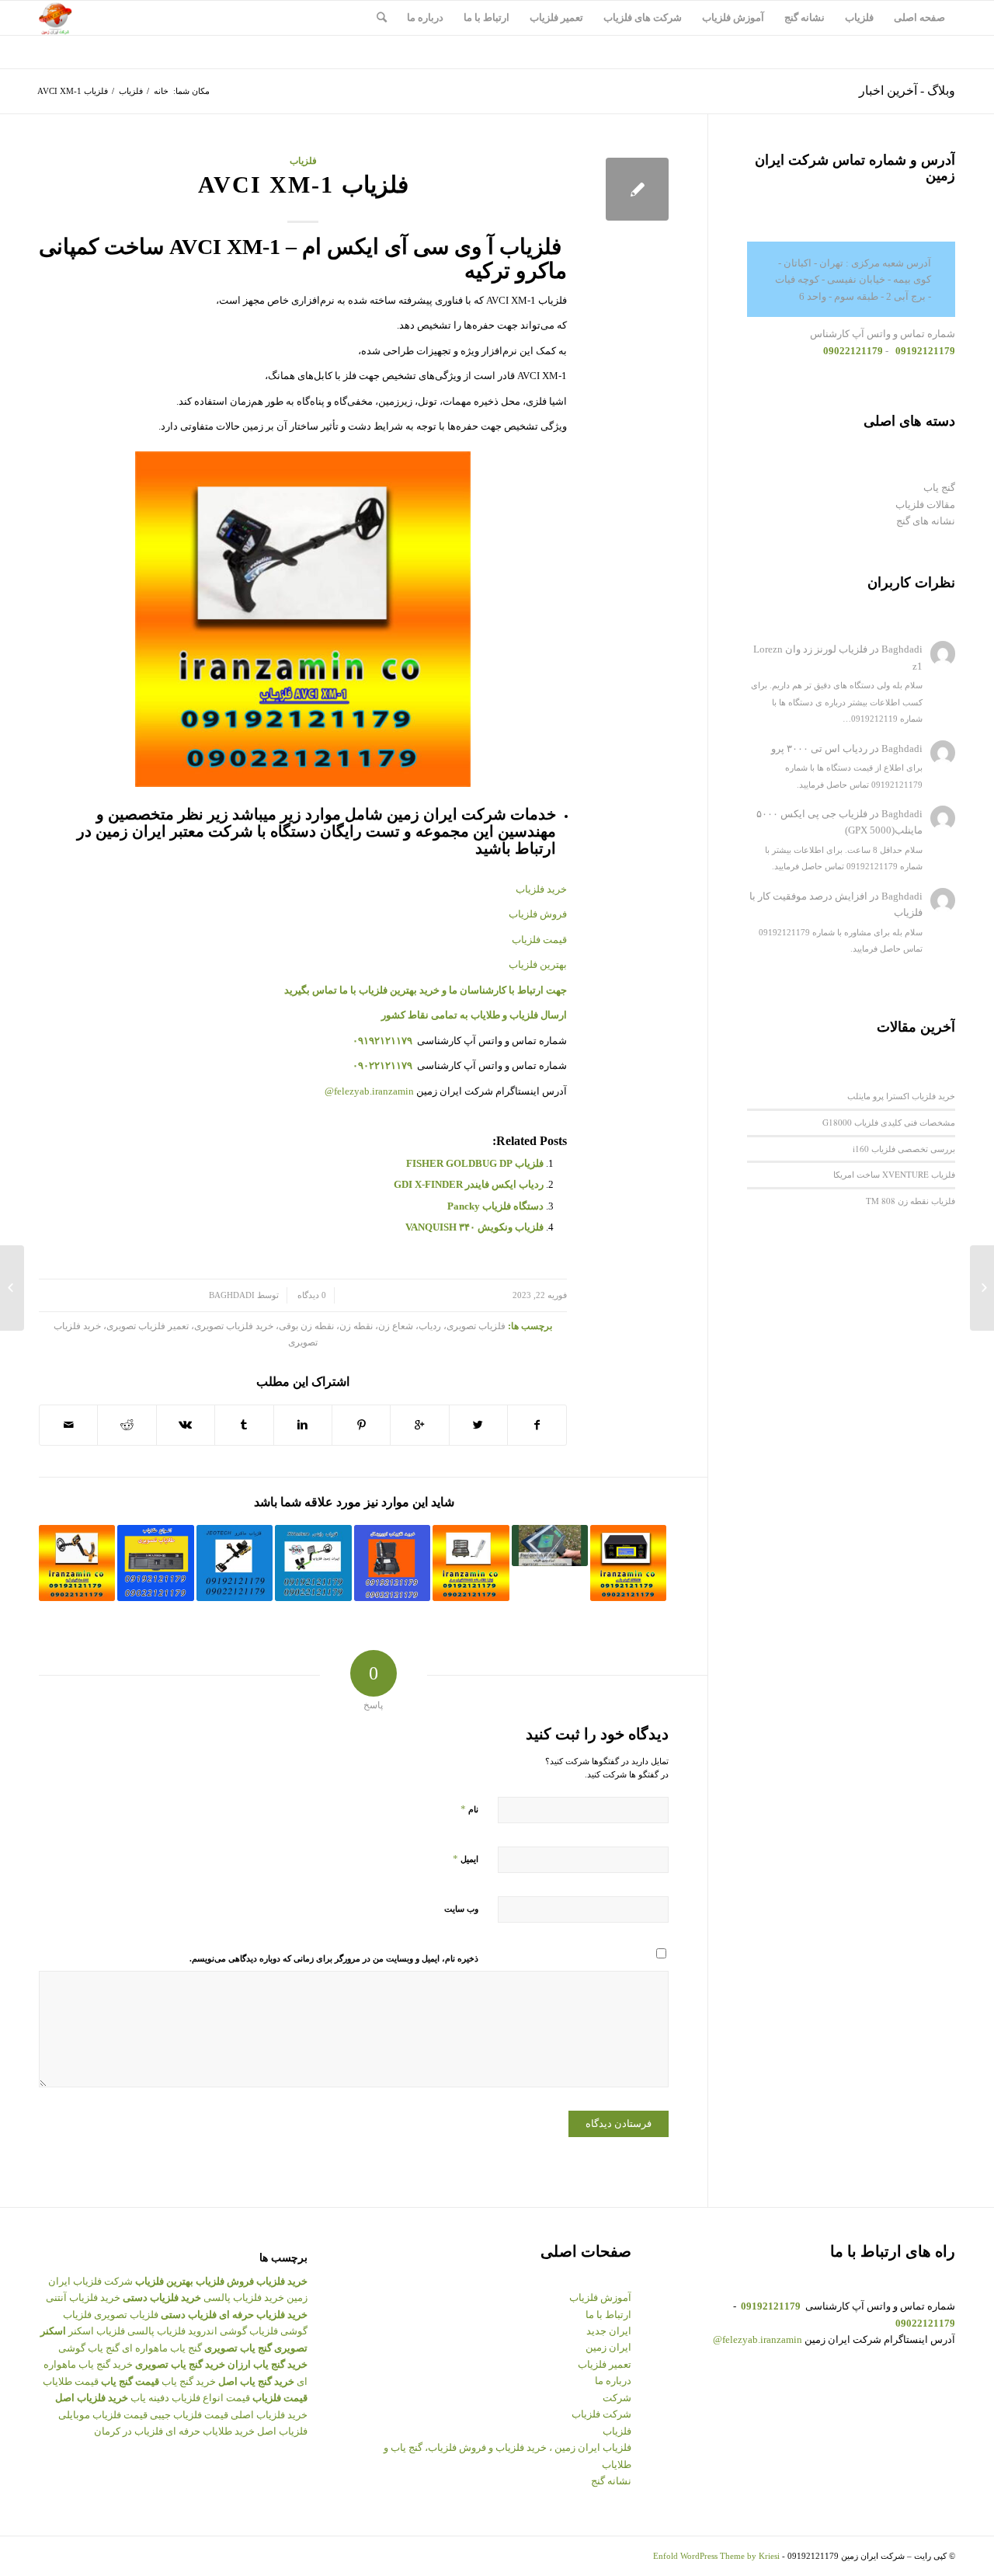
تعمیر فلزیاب (605, 2364)
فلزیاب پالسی (156, 2331)
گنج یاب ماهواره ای (162, 2348)
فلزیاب (131, 91)
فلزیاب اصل (282, 2431)
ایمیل (466, 1859)
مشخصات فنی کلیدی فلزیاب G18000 (889, 1122)
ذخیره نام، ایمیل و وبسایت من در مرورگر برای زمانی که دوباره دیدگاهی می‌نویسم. (334, 1958)
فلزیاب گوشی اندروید (233, 2331)
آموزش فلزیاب (600, 2298)
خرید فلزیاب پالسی (244, 2298)
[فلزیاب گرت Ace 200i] (77, 1563)
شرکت (617, 2398)
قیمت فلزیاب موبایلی (103, 2415)
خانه (161, 91)
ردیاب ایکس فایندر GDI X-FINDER (469, 1184)
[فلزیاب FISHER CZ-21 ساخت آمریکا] (982, 1288)
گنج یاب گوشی (89, 2348)
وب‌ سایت (461, 1909)
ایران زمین (608, 2347)
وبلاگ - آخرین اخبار (907, 91)
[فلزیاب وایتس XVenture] (313, 1563)
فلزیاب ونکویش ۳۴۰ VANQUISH (474, 1227)
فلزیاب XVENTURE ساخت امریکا (894, 1174)
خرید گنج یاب (189, 2381)
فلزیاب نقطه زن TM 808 (911, 1201)
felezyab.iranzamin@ (369, 1091)
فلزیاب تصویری (126, 2315)
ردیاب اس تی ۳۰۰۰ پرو (819, 748)
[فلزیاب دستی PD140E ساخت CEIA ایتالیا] (471, 1563)
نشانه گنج (611, 2481)
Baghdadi (232, 1295)
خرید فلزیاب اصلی (269, 2415)
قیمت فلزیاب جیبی (189, 2415)
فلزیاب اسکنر (97, 2331)
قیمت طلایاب (71, 2381)
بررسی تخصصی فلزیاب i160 (904, 1149)
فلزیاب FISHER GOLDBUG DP (475, 1163)
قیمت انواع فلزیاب (211, 2398)
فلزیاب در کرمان (129, 2431)
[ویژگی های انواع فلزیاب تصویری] (155, 1563)
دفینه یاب (150, 2398)
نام (469, 1809)
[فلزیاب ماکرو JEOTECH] (235, 1563)
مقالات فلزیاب (925, 505)
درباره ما (613, 2381)
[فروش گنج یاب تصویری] (550, 1546)
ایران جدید (609, 2331)
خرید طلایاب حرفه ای (210, 2431)
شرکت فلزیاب (601, 2414)
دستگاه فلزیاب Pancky (495, 1206)
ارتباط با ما (608, 2315)
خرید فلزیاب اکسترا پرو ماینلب (901, 1096)
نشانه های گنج (926, 521)
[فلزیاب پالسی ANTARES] (628, 1563)
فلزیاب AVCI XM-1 (303, 184)
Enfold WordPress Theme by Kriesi (716, 2556)
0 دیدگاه (311, 1295)
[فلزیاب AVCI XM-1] (637, 189)
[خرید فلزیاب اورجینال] (392, 1563)
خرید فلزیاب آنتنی (83, 2298)
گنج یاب (939, 487)
